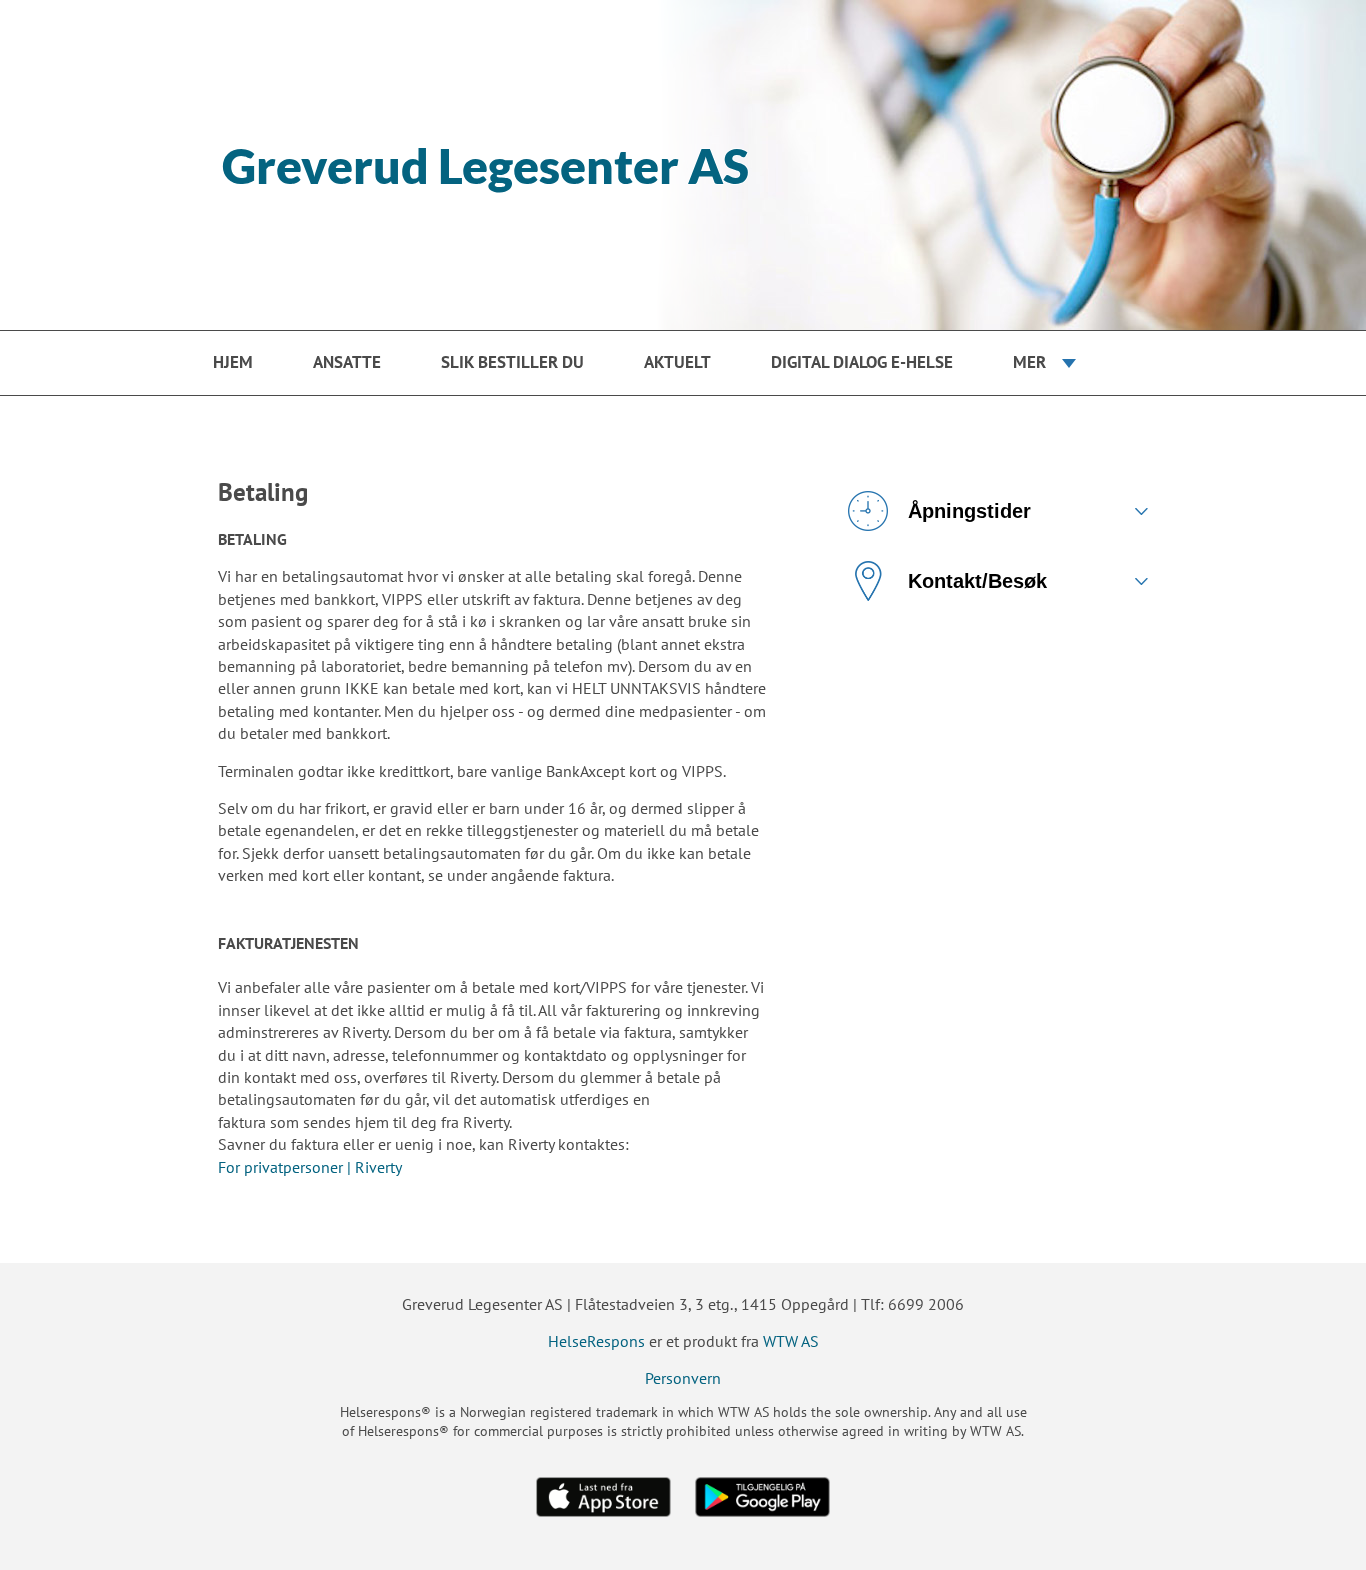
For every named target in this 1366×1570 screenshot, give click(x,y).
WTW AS (791, 1341)
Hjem (233, 362)
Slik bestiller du (512, 362)
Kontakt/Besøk (977, 581)
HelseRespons (596, 1341)
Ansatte (347, 362)
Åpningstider (969, 511)
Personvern (683, 1378)
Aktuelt (677, 362)
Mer (1029, 362)
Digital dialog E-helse (862, 362)
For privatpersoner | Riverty (310, 1167)
